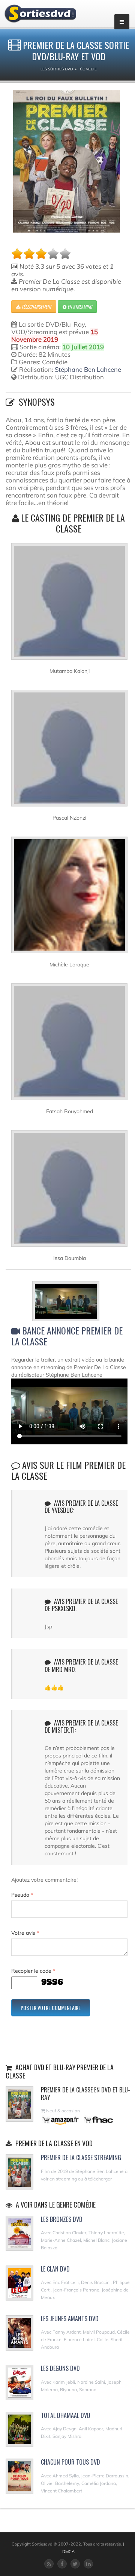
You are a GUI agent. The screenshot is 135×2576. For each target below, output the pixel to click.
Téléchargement (36, 307)
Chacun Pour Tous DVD (70, 2462)
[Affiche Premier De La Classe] (67, 161)
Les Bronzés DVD (62, 2219)
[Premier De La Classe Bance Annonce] (70, 1302)
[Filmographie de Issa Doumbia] (69, 1191)
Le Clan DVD (55, 2269)
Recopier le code (33, 1971)
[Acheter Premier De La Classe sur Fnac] (98, 2120)
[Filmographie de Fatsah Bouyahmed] (69, 1045)
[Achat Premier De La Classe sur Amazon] (61, 2120)
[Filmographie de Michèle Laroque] (69, 898)
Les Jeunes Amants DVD (70, 2319)
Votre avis (25, 1933)
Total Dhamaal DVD (66, 2415)
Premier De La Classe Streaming (81, 2158)
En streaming (79, 307)
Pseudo (22, 1895)
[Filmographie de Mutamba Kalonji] (69, 604)
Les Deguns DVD (60, 2368)
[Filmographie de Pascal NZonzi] (69, 751)
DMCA (68, 2552)
